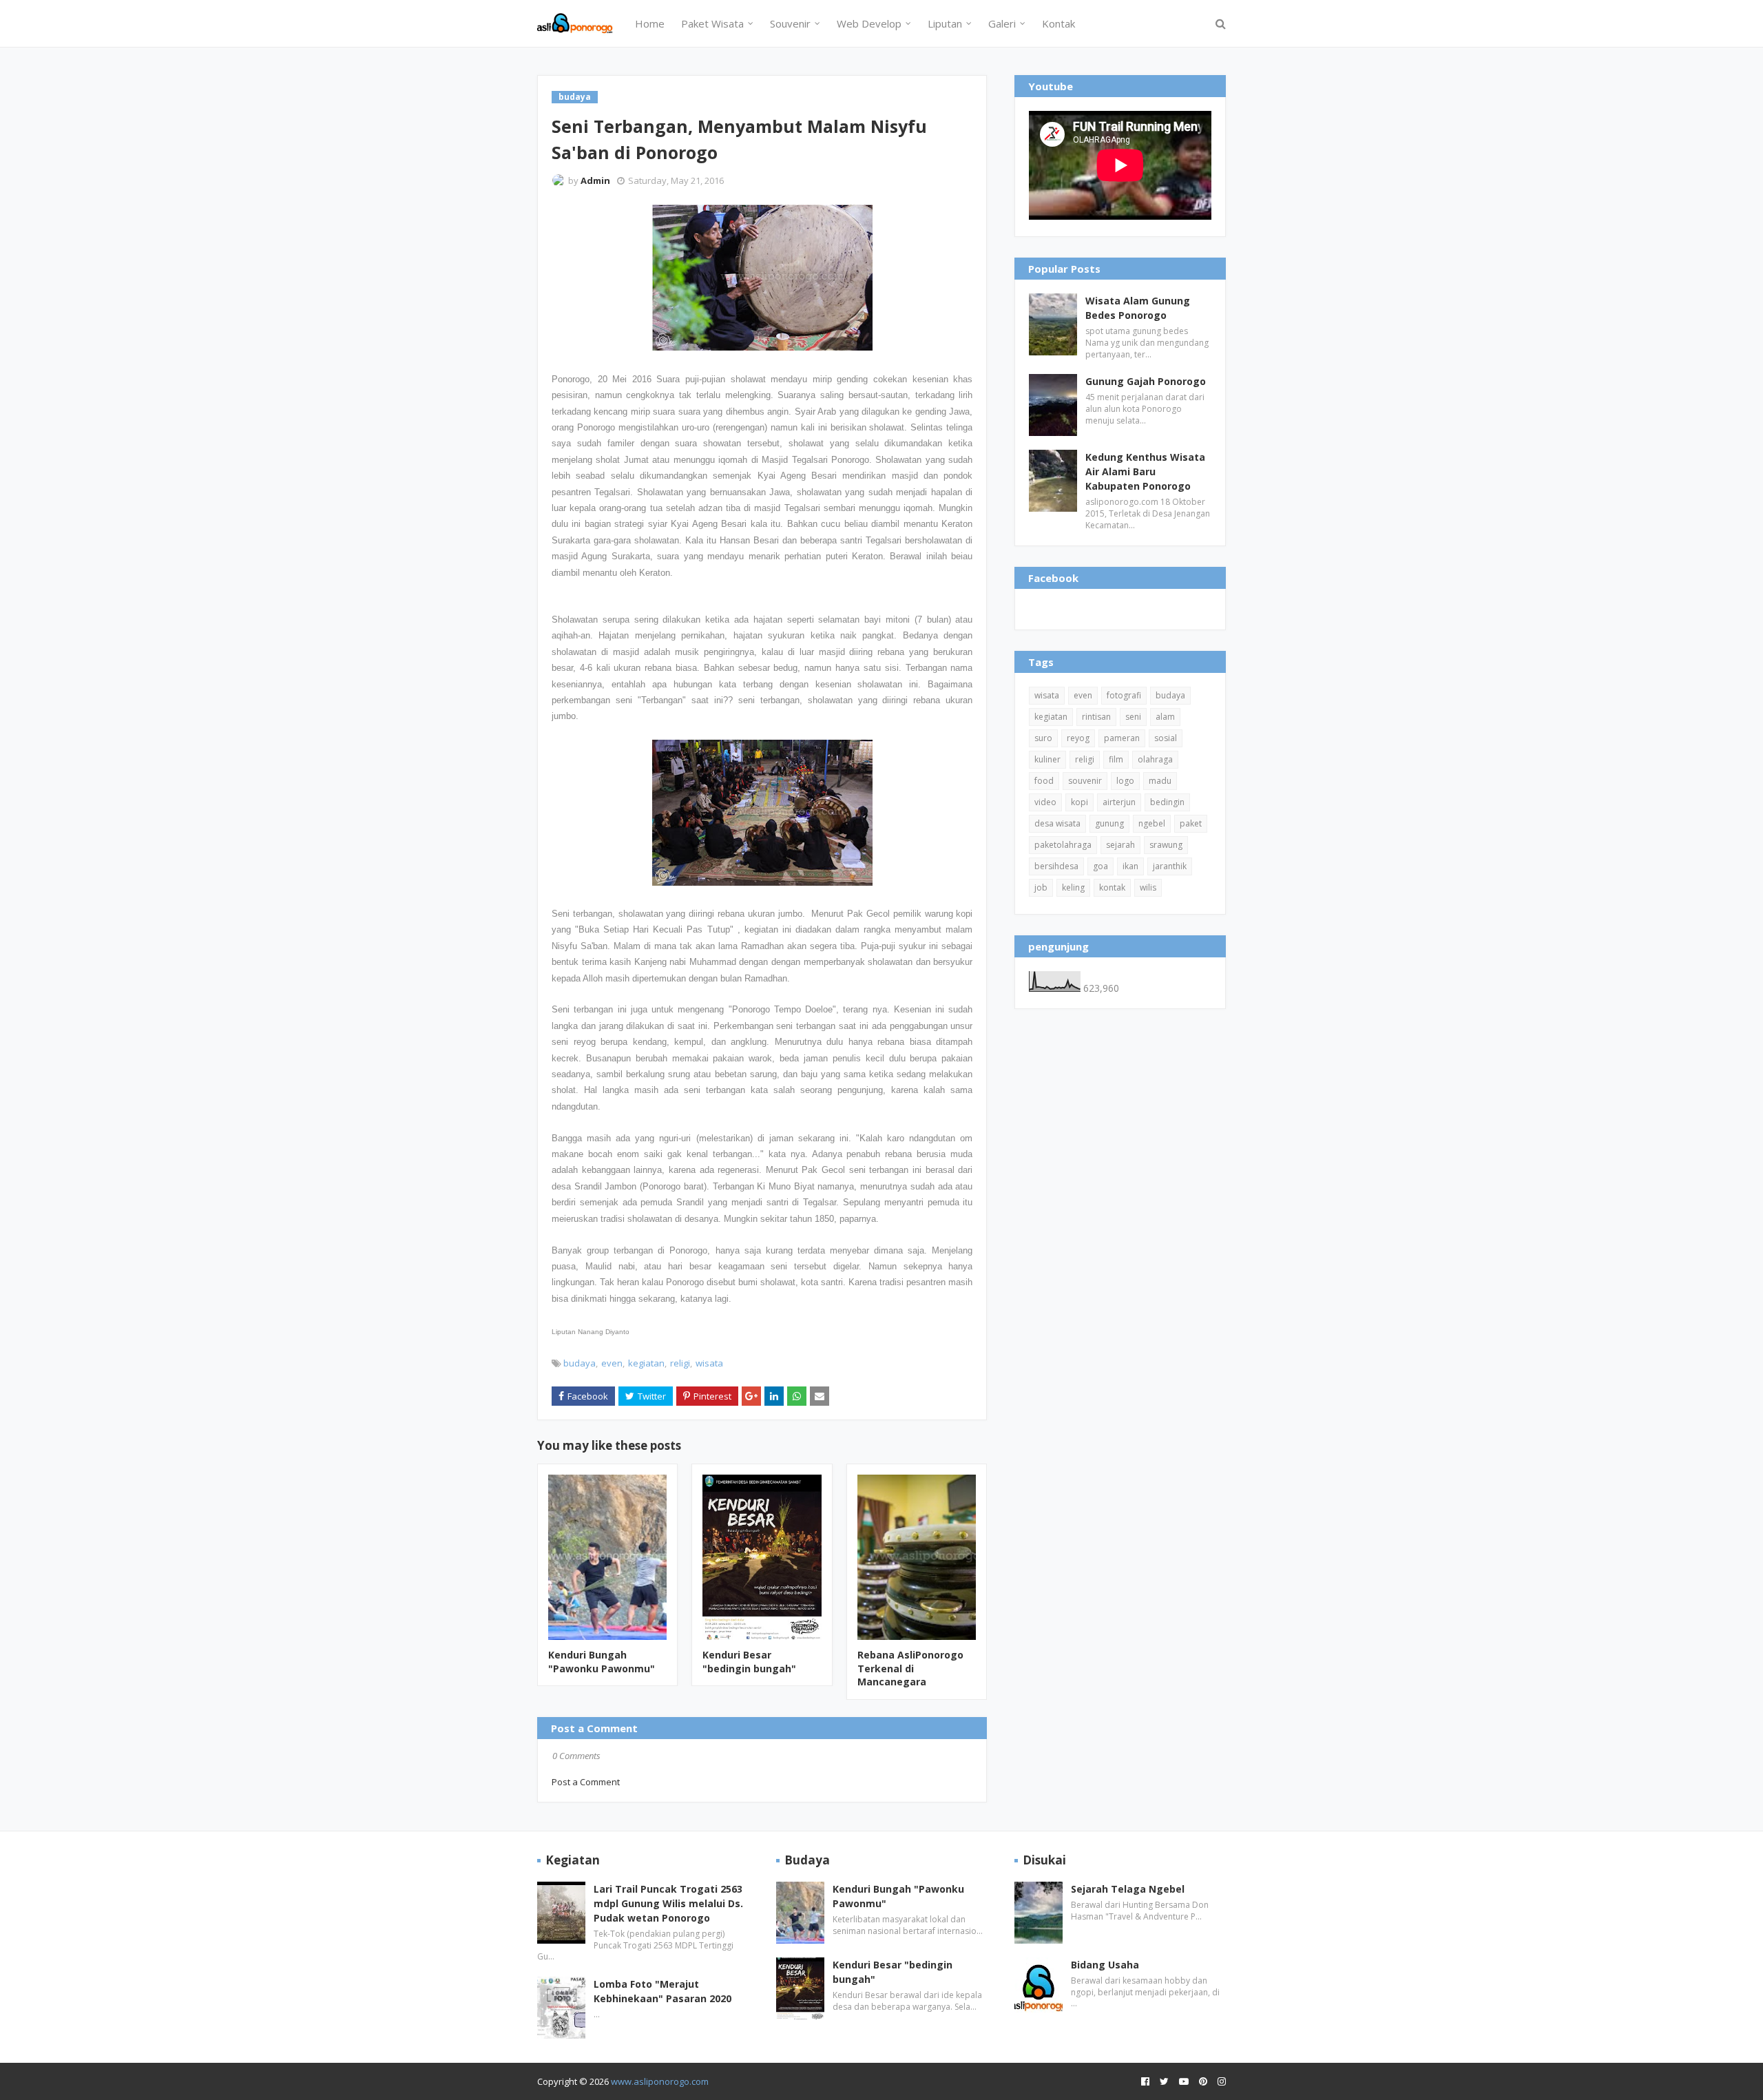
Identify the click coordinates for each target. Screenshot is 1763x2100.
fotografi (1124, 695)
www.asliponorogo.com (660, 2081)
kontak (1112, 887)
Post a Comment (586, 1782)
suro (1043, 738)
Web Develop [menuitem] (869, 23)
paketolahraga (1063, 845)
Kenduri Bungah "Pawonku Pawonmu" (602, 1662)
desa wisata (1057, 823)
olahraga (1155, 759)
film (1116, 759)
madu (1160, 781)
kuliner (1047, 759)
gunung (1109, 823)
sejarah (1120, 845)
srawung (1166, 845)
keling (1073, 887)
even (612, 1363)
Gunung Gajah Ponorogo (1146, 381)
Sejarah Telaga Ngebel (1128, 1889)
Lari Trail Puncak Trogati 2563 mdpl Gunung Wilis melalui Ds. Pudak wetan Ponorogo (668, 1903)
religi (680, 1363)
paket (1191, 823)
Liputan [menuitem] (945, 23)
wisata (709, 1363)
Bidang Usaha (1105, 1965)
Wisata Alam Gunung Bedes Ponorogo (1138, 308)
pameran (1122, 738)
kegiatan (646, 1363)
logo (1125, 781)
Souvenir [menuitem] (790, 23)
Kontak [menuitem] (1058, 23)
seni (1133, 717)
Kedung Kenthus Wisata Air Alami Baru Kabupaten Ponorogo (1145, 471)
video (1045, 802)
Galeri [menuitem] (1002, 23)
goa (1100, 866)
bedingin (1167, 802)
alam (1165, 717)
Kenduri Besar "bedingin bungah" (749, 1662)
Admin (595, 180)
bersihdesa (1056, 866)
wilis (1148, 887)
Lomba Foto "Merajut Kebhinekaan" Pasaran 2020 (663, 1991)
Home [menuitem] (650, 23)
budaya (580, 1363)
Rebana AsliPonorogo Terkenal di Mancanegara (910, 1668)
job (1041, 887)
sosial (1166, 738)
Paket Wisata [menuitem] (712, 23)
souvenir (1085, 781)
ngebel (1152, 823)
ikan (1130, 866)
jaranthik (1170, 866)
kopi (1079, 802)
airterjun (1119, 802)
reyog (1078, 738)
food (1044, 781)
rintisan (1096, 717)
